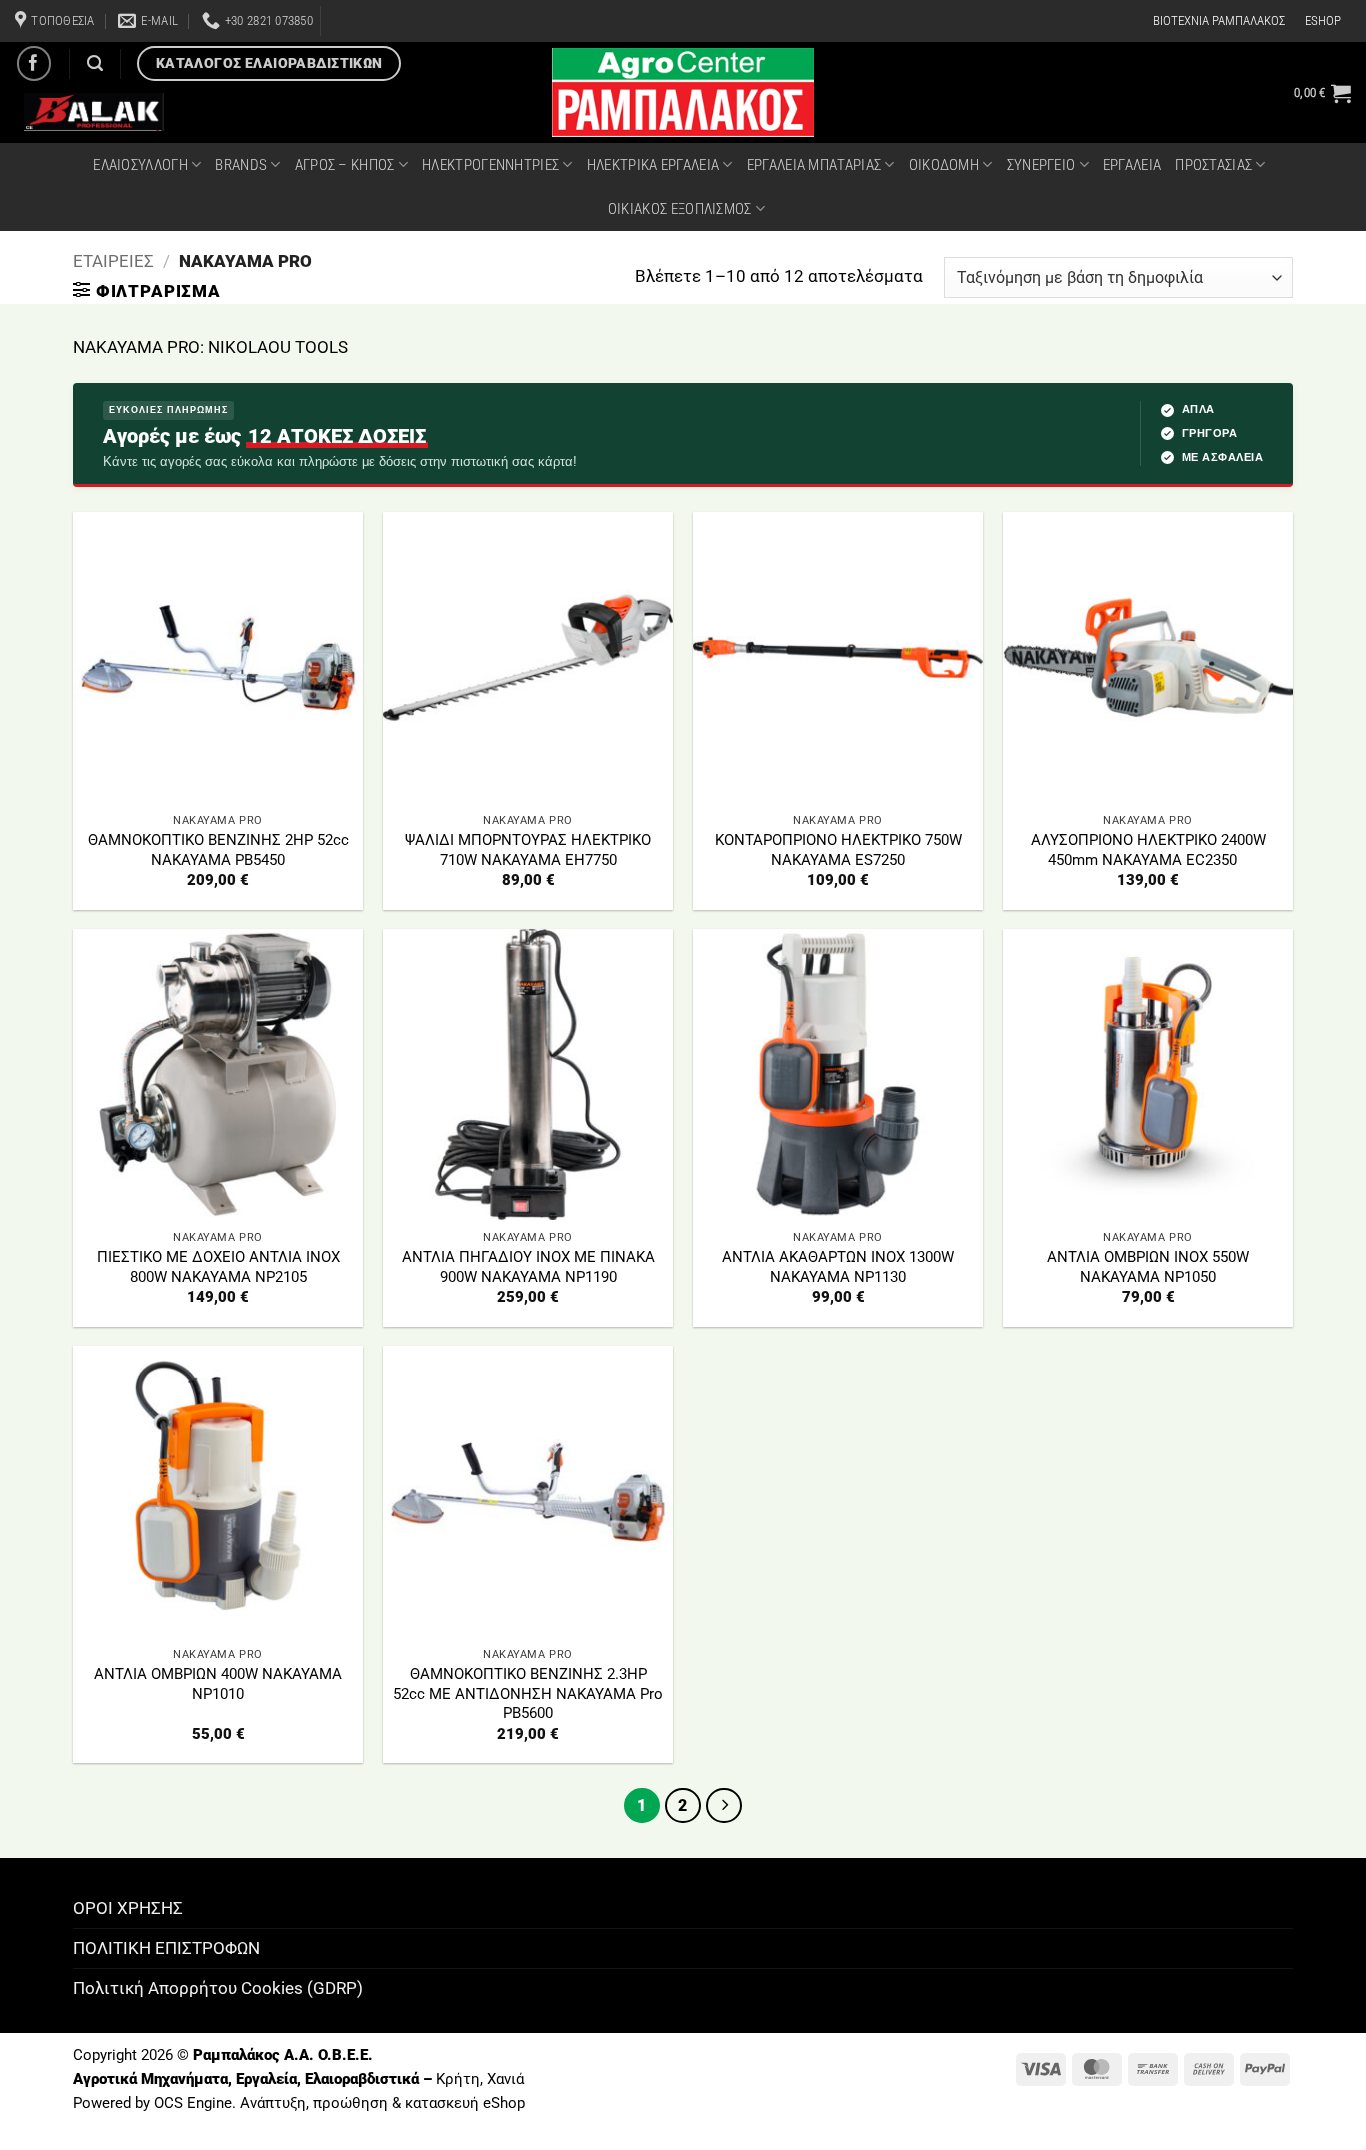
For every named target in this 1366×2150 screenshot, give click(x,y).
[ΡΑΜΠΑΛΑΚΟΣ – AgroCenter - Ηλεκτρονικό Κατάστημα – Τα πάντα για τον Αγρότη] (683, 92)
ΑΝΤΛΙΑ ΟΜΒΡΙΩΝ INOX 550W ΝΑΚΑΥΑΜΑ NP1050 (1148, 1267)
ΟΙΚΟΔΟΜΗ (944, 165)
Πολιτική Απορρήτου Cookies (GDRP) (218, 1988)
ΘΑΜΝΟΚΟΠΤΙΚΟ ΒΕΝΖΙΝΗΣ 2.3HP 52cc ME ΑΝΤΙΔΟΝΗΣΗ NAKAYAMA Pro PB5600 (528, 1693)
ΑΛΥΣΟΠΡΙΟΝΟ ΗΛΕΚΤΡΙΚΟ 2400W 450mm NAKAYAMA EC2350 (1148, 850)
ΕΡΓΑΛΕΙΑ (1132, 165)
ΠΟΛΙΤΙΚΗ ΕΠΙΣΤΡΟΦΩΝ (166, 1948)
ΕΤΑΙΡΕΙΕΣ (113, 261)
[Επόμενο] (723, 1805)
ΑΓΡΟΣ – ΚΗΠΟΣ (345, 165)
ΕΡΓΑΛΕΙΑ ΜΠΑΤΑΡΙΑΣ (814, 165)
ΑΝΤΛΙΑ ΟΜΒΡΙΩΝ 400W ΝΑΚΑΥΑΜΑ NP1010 (218, 1684)
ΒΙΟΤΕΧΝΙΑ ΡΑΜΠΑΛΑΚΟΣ (1219, 20)
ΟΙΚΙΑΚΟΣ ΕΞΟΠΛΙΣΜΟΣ (680, 209)
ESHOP (1323, 20)
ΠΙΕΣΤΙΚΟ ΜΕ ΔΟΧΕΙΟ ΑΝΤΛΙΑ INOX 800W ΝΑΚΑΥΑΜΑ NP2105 (218, 1267)
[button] (1322, 93)
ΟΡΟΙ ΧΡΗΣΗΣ (128, 1908)
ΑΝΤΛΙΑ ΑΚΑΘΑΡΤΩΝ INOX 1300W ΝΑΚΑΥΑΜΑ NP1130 (838, 1267)
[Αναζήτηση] (95, 63)
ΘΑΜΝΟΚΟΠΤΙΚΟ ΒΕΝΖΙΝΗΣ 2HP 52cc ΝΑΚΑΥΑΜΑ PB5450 (218, 850)
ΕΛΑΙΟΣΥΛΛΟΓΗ (140, 165)
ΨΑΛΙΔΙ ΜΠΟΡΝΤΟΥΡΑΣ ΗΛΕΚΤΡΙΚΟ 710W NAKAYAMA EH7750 (528, 850)
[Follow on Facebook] (34, 63)
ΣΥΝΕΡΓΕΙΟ (1041, 165)
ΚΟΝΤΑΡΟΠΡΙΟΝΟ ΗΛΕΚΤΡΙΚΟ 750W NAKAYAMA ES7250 (838, 850)
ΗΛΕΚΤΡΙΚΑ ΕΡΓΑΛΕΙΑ (653, 165)
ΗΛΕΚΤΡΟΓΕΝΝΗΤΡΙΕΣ (490, 165)
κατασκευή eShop (465, 2103)
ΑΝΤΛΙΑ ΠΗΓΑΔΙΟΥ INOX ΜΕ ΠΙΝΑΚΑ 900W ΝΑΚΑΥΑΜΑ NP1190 (528, 1267)
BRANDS (241, 165)
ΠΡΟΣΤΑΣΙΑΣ (1213, 165)
